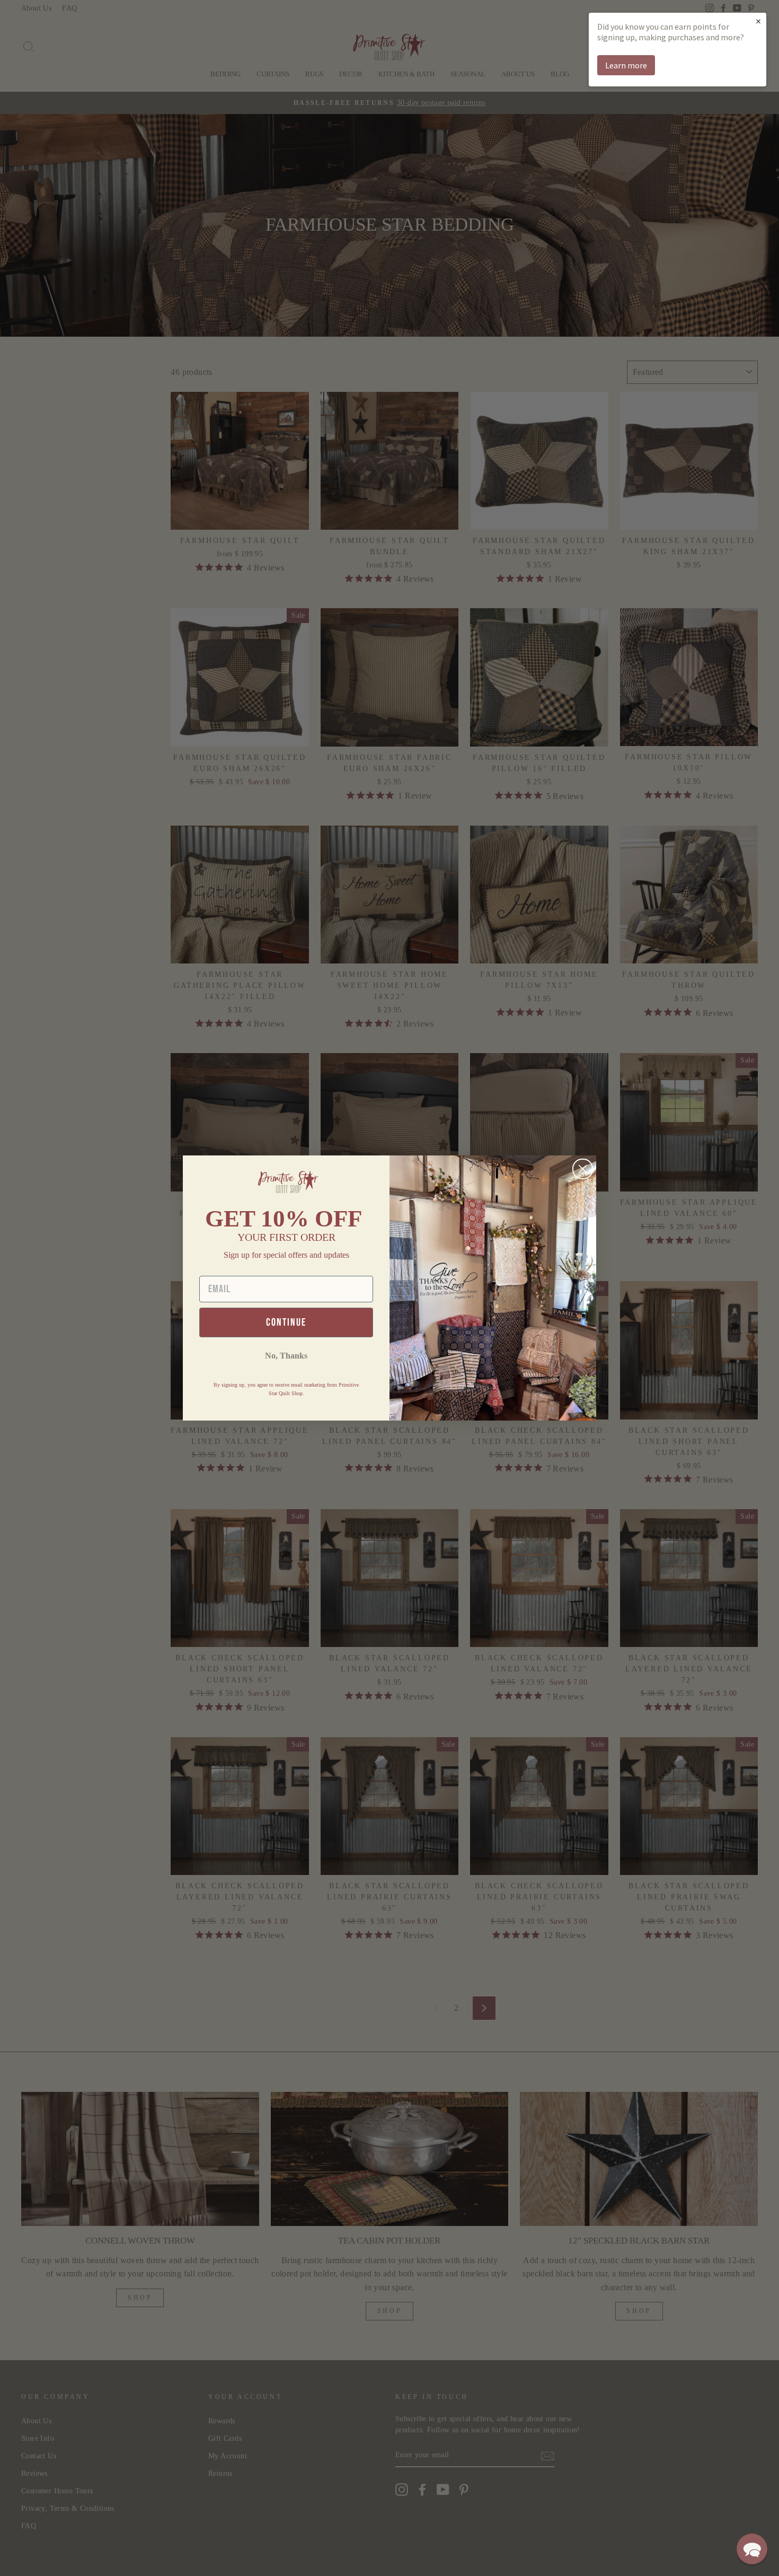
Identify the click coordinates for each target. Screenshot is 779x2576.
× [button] (758, 21)
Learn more (626, 65)
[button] (752, 2549)
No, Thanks (286, 1356)
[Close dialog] (583, 1169)
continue (286, 1322)
